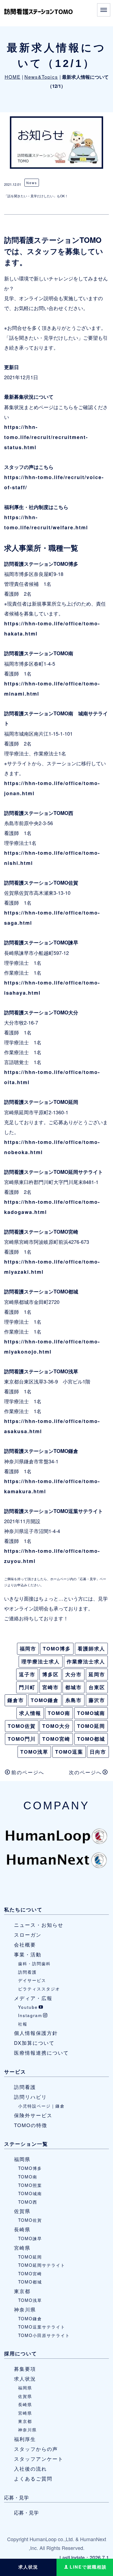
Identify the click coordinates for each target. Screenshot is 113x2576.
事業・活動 (28, 1954)
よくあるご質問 (33, 2478)
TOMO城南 (91, 1713)
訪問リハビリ (30, 2097)
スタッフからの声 (36, 2449)
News (32, 183)
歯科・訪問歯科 (34, 1963)
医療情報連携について (41, 2052)
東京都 (22, 2291)
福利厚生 (25, 2439)
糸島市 (74, 1700)
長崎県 (22, 2229)
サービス (15, 2072)
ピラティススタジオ (39, 1989)
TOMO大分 (56, 1726)
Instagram (30, 2015)
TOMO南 (59, 1713)
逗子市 (27, 1674)
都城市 (74, 1687)
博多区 (50, 1674)
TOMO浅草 (34, 1752)
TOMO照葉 (30, 2185)
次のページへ (85, 1772)
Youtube (28, 2007)
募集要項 (25, 2369)
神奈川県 (25, 2309)
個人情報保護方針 (36, 2033)
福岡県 (22, 2159)
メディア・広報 (33, 1998)
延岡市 (97, 1674)
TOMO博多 (57, 1649)
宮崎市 (50, 1687)
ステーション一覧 (26, 2144)
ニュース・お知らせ (39, 1925)
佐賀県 (22, 2211)
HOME (13, 77)
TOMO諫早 (30, 2238)
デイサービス (32, 1980)
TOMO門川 (22, 1739)
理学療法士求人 (41, 1661)
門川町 (27, 1687)
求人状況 (25, 2378)
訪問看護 (27, 1972)
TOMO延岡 (91, 1726)
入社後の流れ (30, 2468)
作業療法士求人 (86, 1661)
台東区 (97, 1687)
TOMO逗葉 (69, 1752)
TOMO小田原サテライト (44, 2335)
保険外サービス (33, 2115)
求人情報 (30, 1713)
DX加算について (34, 2043)
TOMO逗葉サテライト (42, 2327)
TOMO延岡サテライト (42, 2265)
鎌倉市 (16, 1700)
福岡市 (28, 1649)
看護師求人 (91, 1649)
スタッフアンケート (39, 2459)
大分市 (74, 1674)
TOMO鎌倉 (45, 1700)
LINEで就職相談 (88, 2567)
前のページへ (28, 1772)
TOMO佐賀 (22, 1726)
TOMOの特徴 (31, 2125)
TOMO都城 (91, 1739)
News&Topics (41, 77)
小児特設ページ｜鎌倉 (41, 2106)
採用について (21, 2353)
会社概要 (25, 1944)
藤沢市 (97, 1700)
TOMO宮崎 (56, 1739)
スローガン (28, 1934)
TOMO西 (28, 2202)
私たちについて (23, 1909)
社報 (23, 2024)
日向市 (98, 1752)
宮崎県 (22, 2248)
